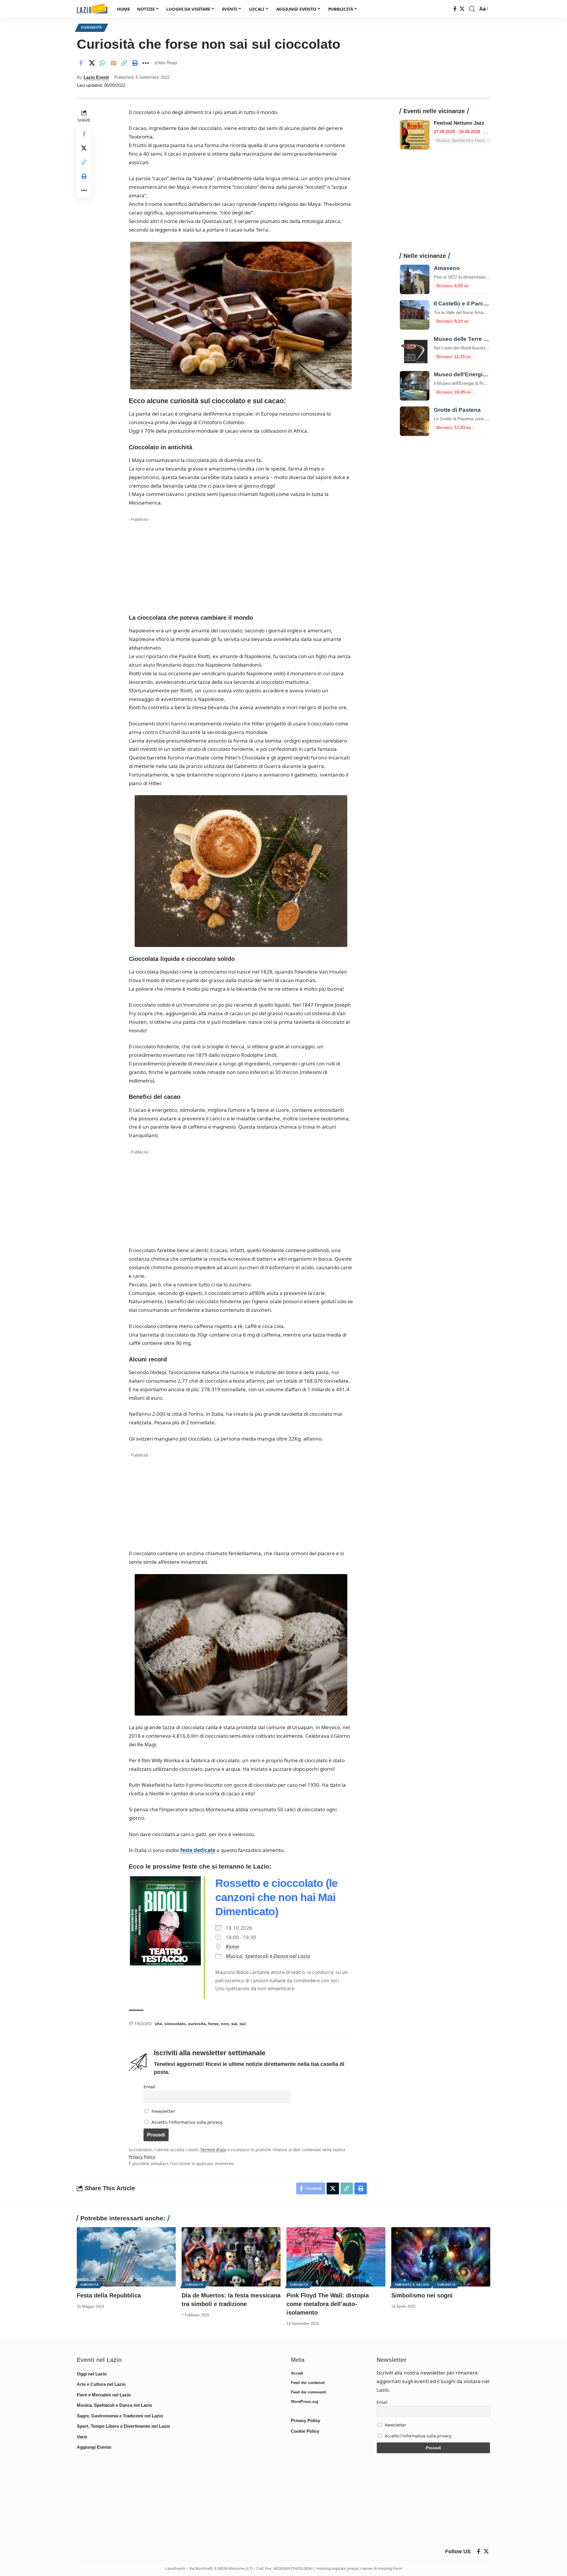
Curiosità (92, 27)
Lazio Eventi (96, 77)
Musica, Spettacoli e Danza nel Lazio (268, 1956)
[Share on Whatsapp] (102, 63)
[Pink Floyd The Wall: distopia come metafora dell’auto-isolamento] (336, 2257)
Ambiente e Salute (412, 2285)
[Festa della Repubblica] (126, 2257)
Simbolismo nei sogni (422, 2295)
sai (234, 2024)
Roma (232, 1947)
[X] (462, 9)
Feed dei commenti (308, 2392)
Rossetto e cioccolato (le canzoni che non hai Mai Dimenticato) (276, 1897)
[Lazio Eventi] (92, 9)
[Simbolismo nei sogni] (441, 2257)
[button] (472, 9)
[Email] (113, 63)
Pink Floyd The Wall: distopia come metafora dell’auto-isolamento (328, 2304)
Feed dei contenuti (308, 2383)
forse (213, 2024)
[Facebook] (455, 9)
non (225, 2024)
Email (149, 2087)
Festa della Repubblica (109, 2295)
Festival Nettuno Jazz (459, 123)
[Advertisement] (241, 565)
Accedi (297, 2373)
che (158, 2024)
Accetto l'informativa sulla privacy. (187, 2122)
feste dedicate (198, 1850)
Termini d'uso (213, 2150)
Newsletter (163, 2111)
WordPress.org (305, 2402)
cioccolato (175, 2024)
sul (243, 2024)
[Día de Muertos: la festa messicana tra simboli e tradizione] (231, 2257)
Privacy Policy (142, 2157)
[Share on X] (92, 63)
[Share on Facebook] (81, 63)
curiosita (197, 2024)
